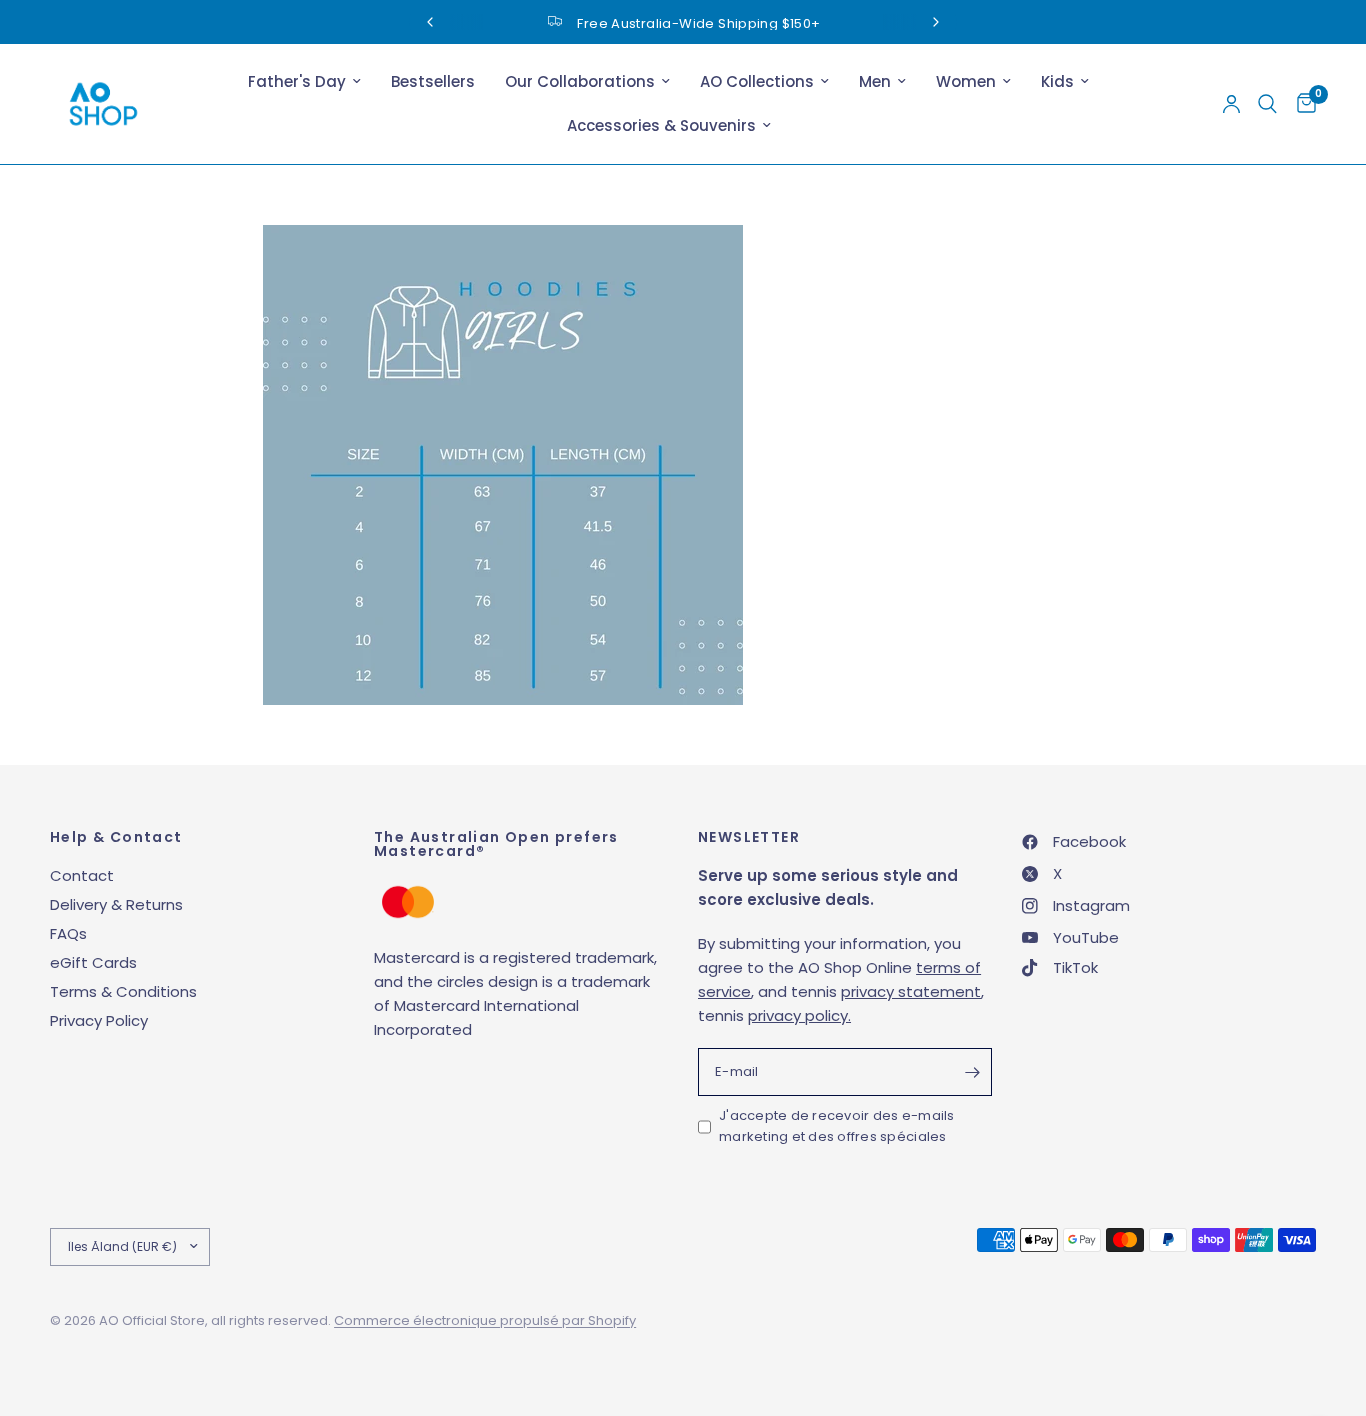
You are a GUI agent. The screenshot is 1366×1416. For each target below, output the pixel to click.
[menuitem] (304, 82)
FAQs (68, 933)
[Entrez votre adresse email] (972, 1072)
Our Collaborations (580, 81)
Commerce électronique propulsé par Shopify (485, 1320)
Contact (82, 875)
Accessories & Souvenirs (661, 125)
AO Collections (757, 81)
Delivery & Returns (116, 904)
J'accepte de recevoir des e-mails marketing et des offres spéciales (837, 1126)
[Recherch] (1267, 104)
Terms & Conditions (123, 991)
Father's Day (297, 81)
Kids (1057, 81)
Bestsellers (433, 81)
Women (966, 81)
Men (875, 81)
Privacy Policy (99, 1020)
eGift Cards (93, 962)
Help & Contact (116, 837)
